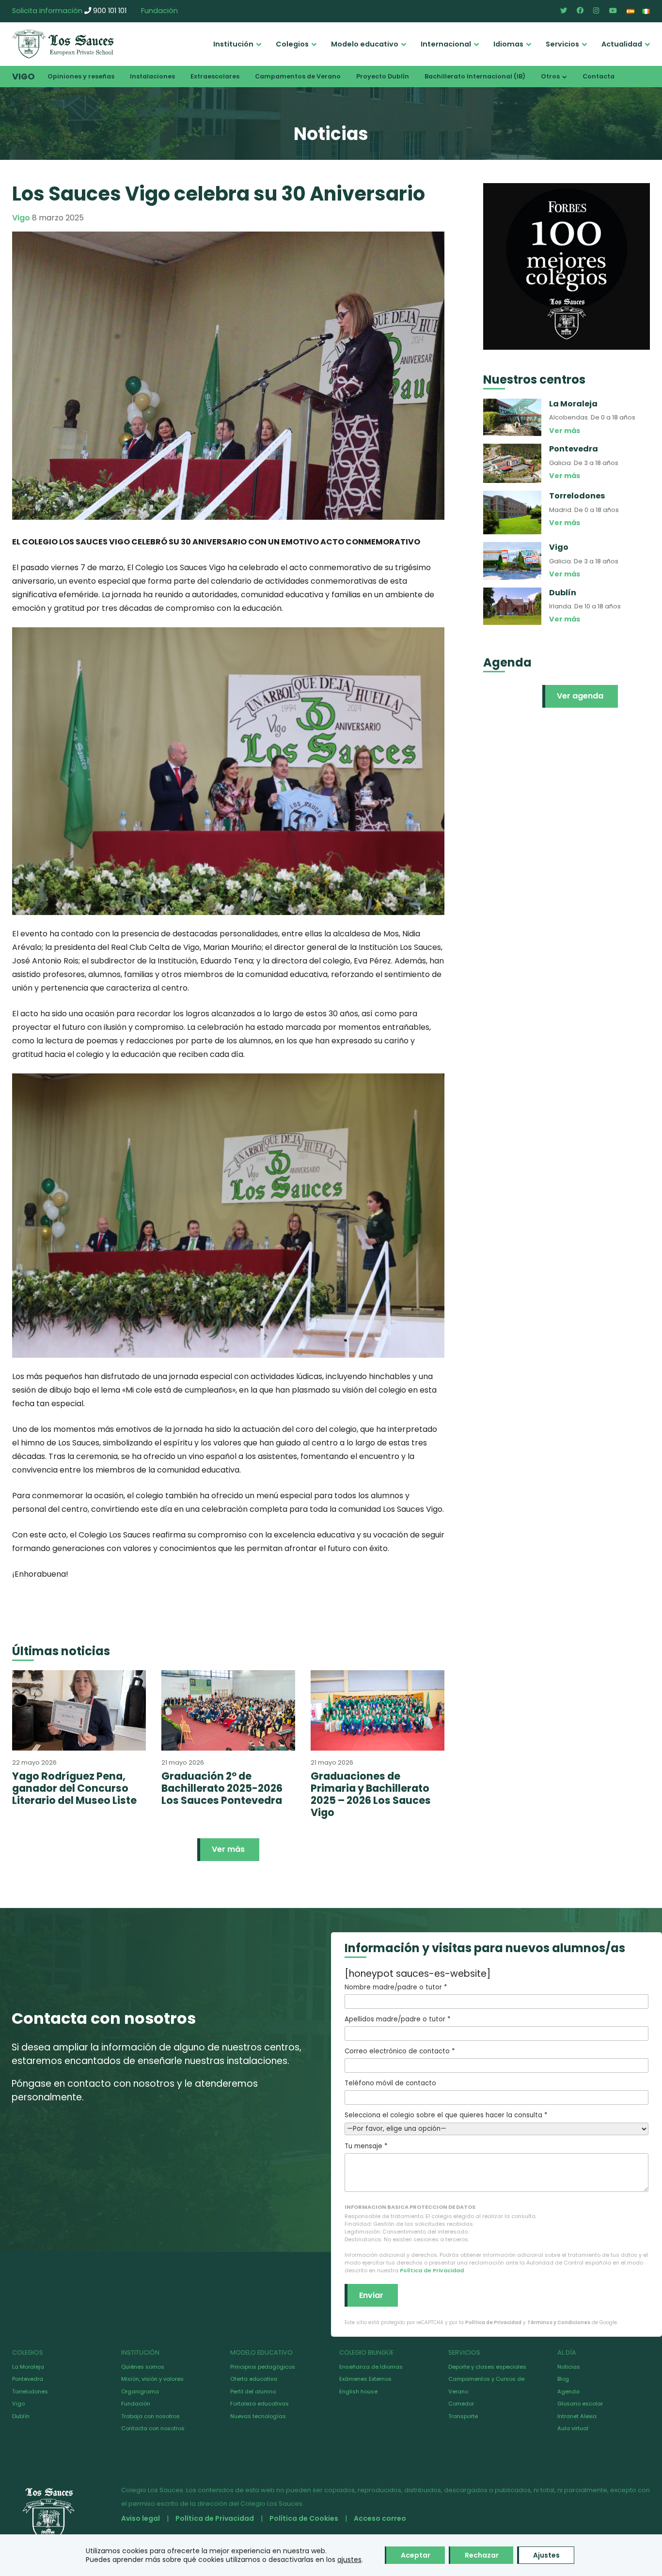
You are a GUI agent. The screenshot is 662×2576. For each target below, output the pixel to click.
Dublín (21, 2416)
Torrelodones (30, 2391)
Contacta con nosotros (153, 2428)
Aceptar (416, 2555)
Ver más (228, 1849)
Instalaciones (152, 76)
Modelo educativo (365, 44)
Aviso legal (141, 2518)
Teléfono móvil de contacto (390, 2083)
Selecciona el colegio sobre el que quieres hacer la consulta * (446, 2115)
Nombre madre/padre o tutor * (396, 1987)
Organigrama (140, 2391)
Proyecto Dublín (383, 76)
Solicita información (47, 11)
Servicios (562, 44)
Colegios (292, 44)
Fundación (159, 11)
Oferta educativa (254, 2379)
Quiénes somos (143, 2367)
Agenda (568, 2391)
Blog (563, 2379)
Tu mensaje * (366, 2146)
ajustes (349, 2560)
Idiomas (508, 44)
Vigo (24, 77)
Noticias (569, 2367)
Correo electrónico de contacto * (400, 2051)
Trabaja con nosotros (150, 2416)
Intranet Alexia (577, 2416)
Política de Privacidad (432, 2270)
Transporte (463, 2416)
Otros (550, 76)
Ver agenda (580, 696)
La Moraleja (28, 2367)
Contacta (599, 76)
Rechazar (482, 2555)
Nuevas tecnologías (258, 2416)
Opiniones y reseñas (81, 76)
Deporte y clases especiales (487, 2367)
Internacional (446, 44)
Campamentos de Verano (298, 76)
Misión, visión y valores (152, 2379)
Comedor (461, 2404)
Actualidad (622, 44)
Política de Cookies (304, 2518)
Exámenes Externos (365, 2379)
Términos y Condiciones (559, 2322)
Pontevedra (28, 2379)
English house (358, 2391)
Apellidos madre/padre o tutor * (397, 2019)
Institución (233, 44)
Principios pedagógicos (263, 2367)
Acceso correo (380, 2518)
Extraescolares (215, 76)
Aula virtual (573, 2428)
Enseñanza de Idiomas (371, 2367)
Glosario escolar (580, 2404)
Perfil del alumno (253, 2391)
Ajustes (546, 2555)
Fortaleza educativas (260, 2404)
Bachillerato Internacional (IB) (475, 76)
